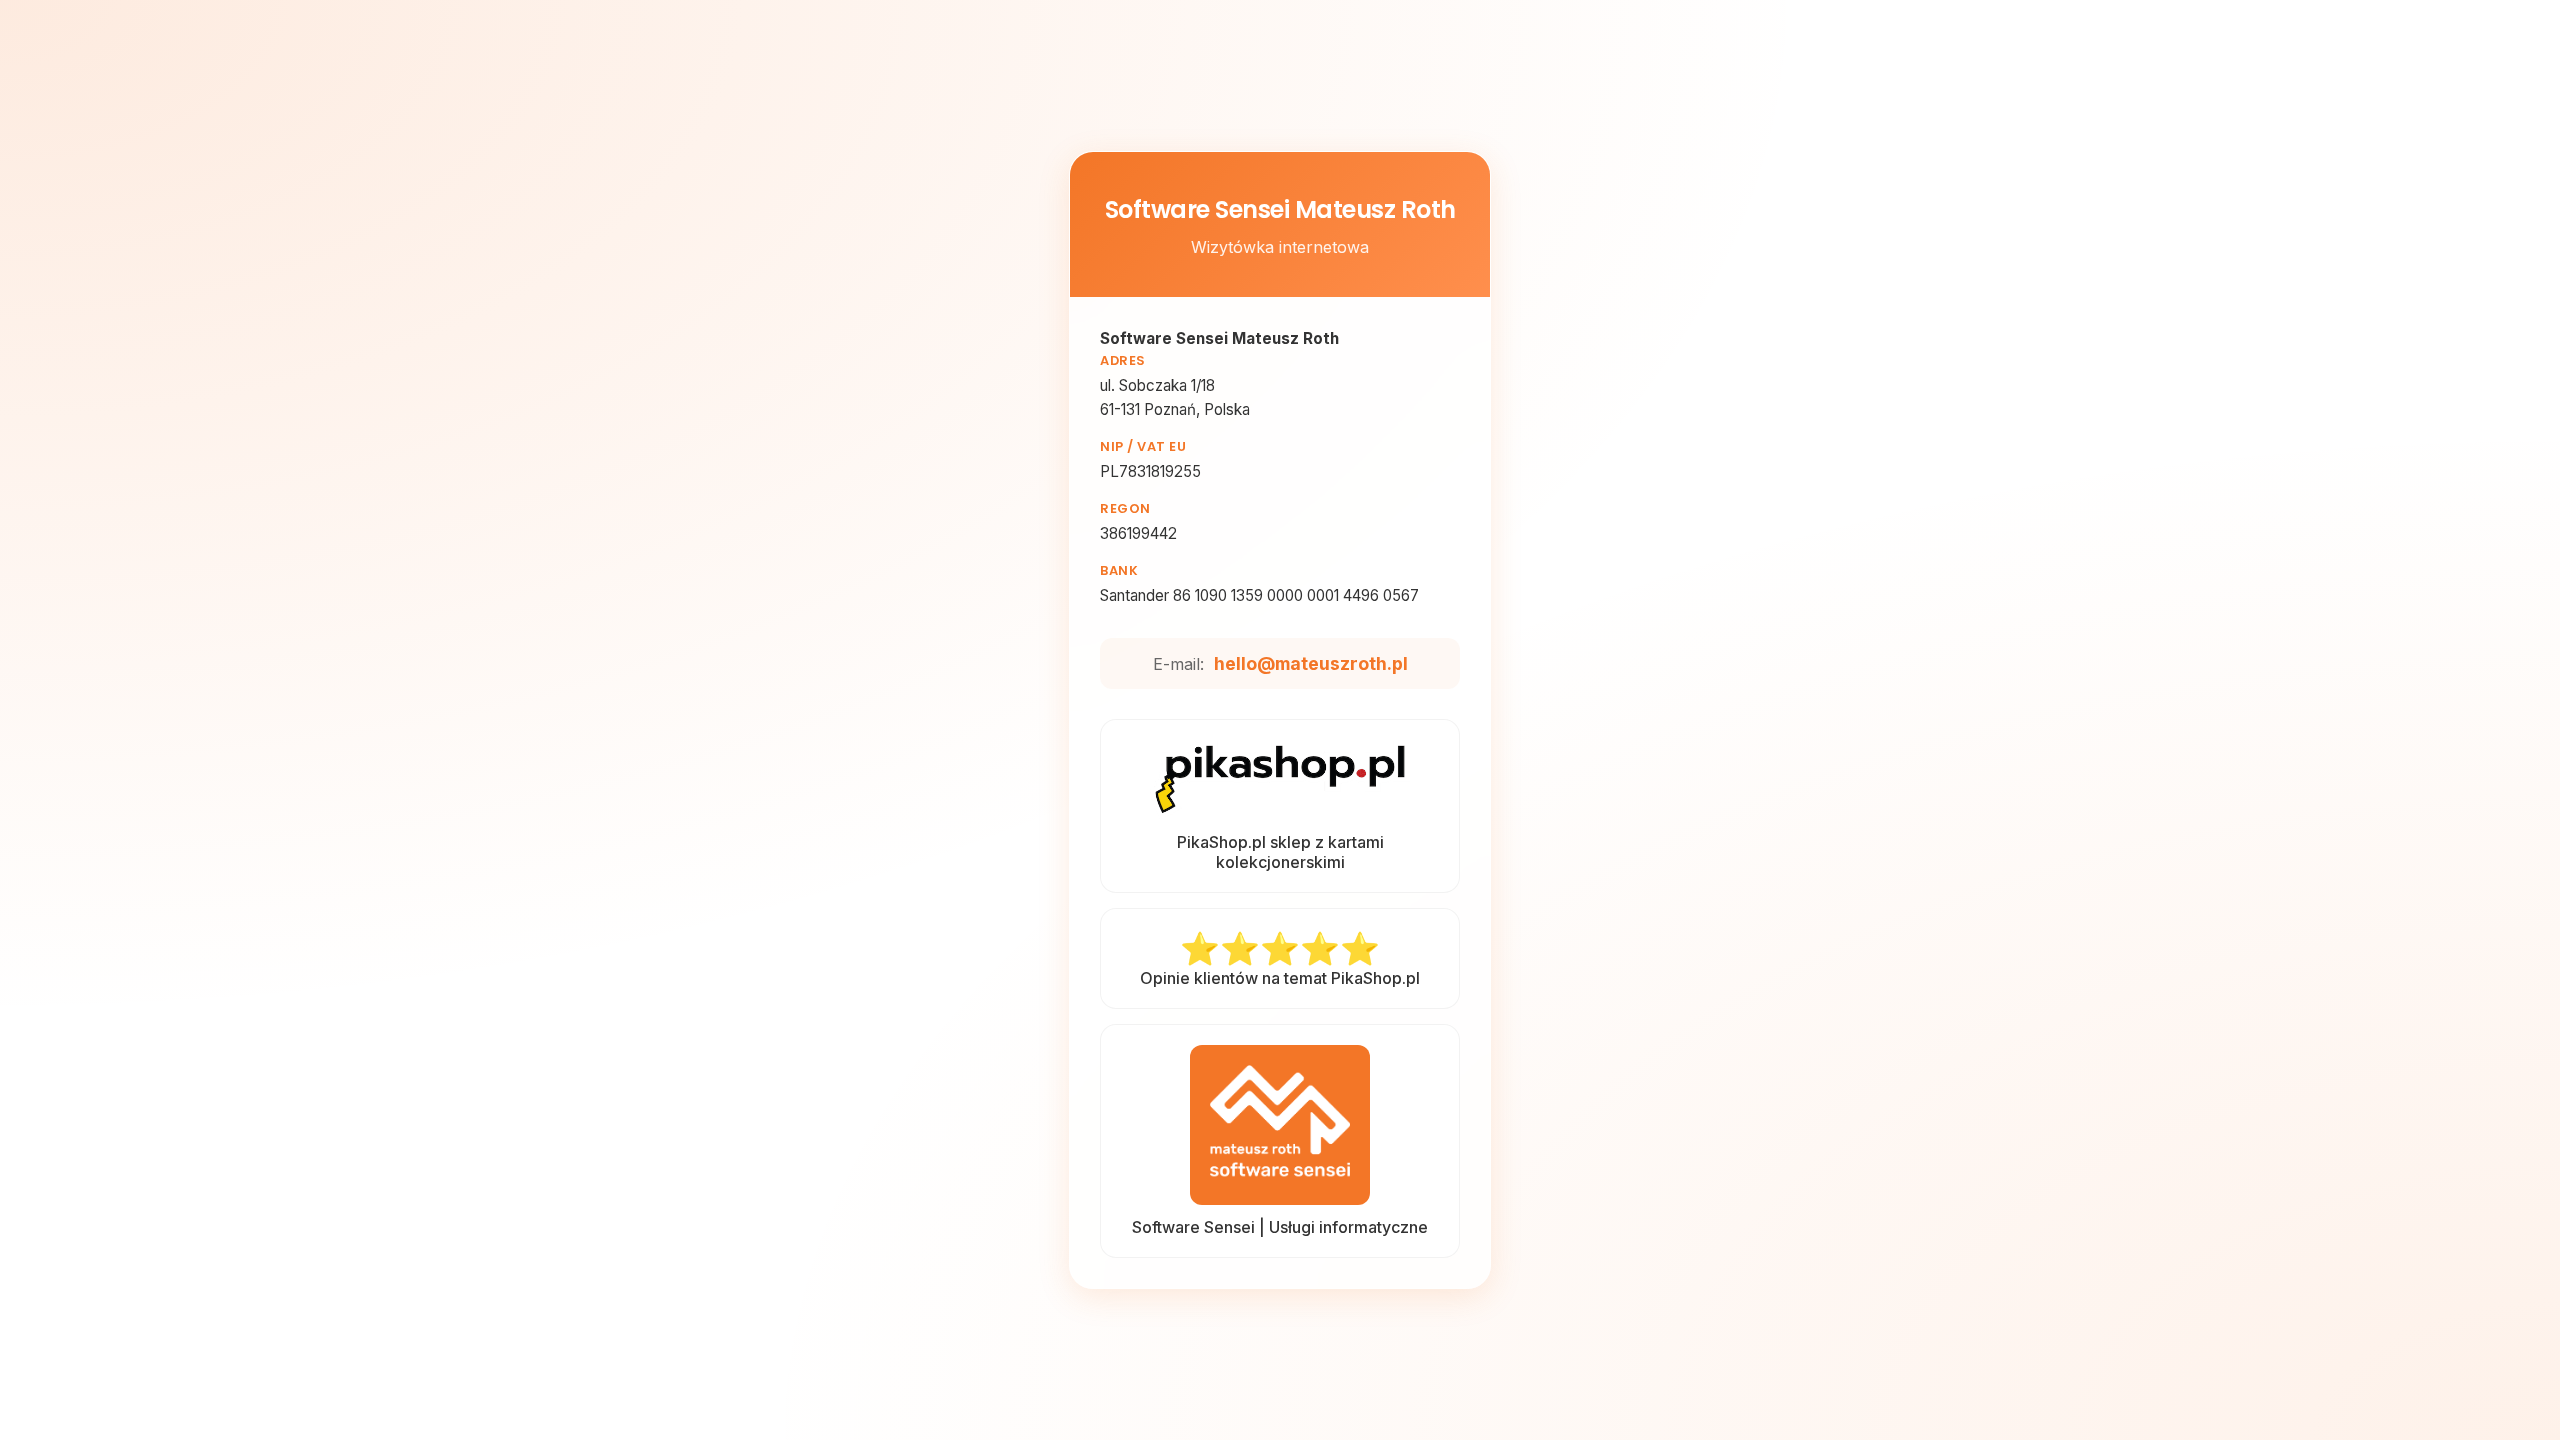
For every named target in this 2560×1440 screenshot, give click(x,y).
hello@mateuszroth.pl (1311, 663)
